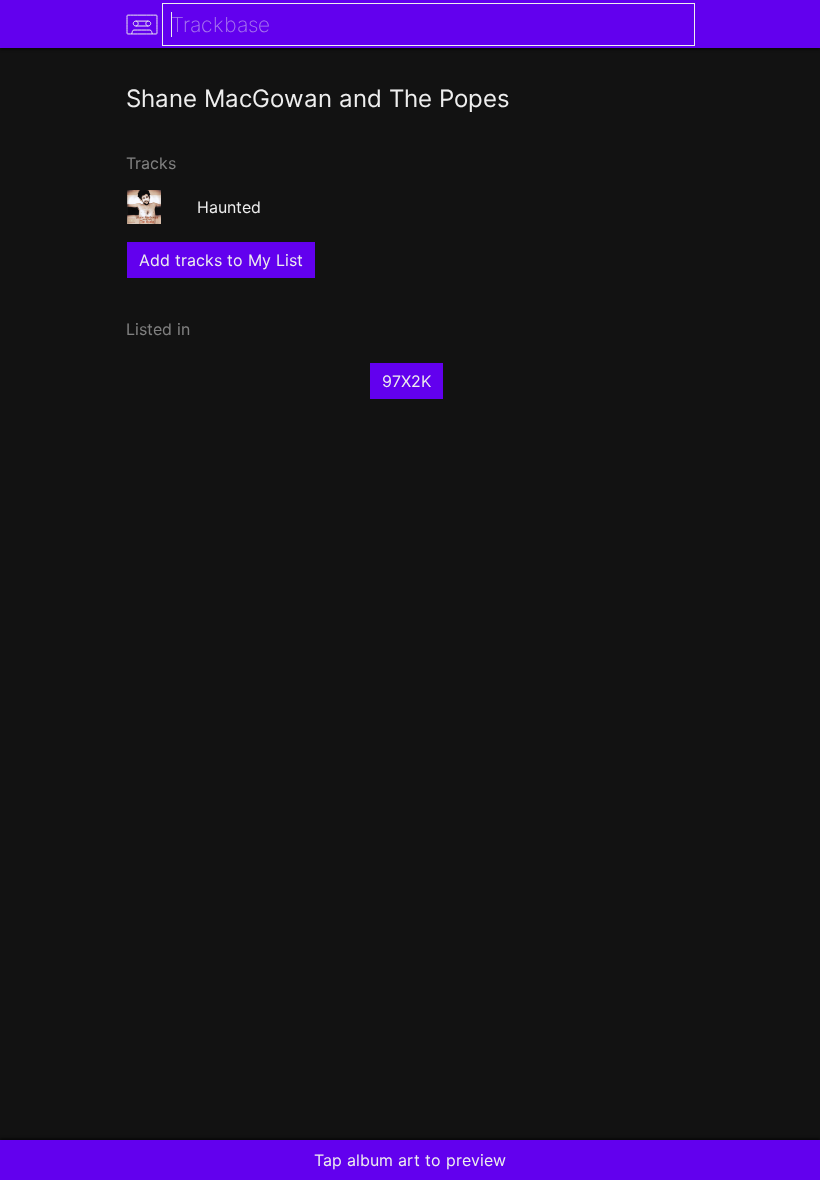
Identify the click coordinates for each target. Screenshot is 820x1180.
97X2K (406, 381)
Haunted (229, 207)
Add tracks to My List (221, 260)
